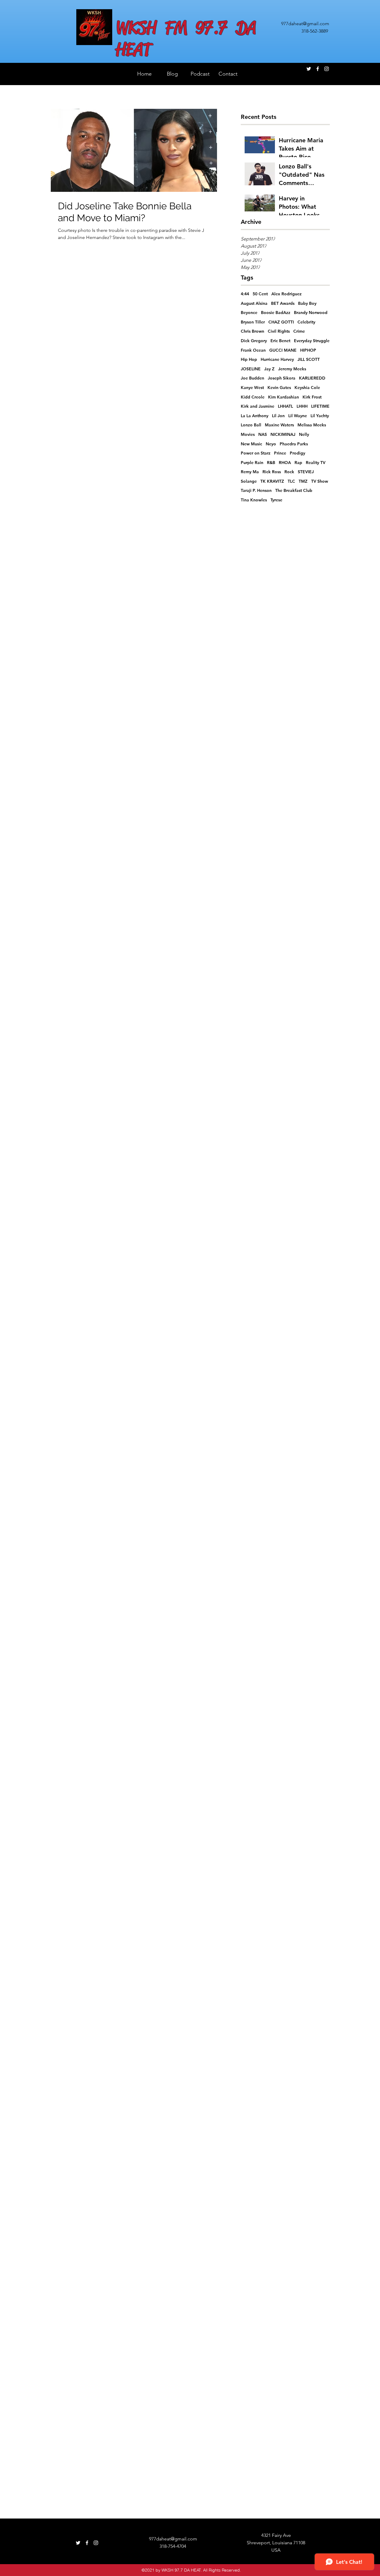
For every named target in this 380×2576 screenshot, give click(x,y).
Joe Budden (252, 378)
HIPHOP (308, 350)
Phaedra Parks (294, 444)
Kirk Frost (312, 397)
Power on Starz (256, 453)
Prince (280, 453)
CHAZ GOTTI (281, 322)
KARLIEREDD (312, 378)
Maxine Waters (279, 425)
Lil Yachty (320, 416)
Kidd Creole (253, 397)
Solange (249, 481)
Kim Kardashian (284, 397)
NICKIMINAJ (283, 434)
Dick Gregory (254, 341)
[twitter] (309, 69)
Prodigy (297, 453)
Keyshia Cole (307, 388)
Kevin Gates (279, 388)
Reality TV (316, 463)
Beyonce (249, 313)
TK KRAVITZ (272, 481)
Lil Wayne (298, 416)
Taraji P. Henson (256, 490)
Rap (298, 463)
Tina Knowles (254, 500)
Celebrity (306, 322)
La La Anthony (255, 416)
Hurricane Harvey (277, 359)
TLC (291, 481)
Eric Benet (280, 341)
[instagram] (327, 69)
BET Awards (283, 303)
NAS (263, 434)
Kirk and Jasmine (258, 406)
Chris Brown (252, 331)
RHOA (285, 463)
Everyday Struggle (312, 341)
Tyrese (276, 500)
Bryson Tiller (253, 322)
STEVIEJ (306, 472)
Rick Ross (272, 472)
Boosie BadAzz (276, 313)
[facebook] (318, 69)
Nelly (304, 434)
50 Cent (260, 294)
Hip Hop (249, 359)
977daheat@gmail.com (305, 24)
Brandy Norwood (311, 313)
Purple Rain (252, 463)
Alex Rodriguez (286, 294)
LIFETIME (320, 406)
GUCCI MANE (283, 350)
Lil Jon (278, 416)
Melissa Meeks (312, 425)
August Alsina (254, 303)
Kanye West (252, 388)
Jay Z (269, 369)
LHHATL (285, 406)
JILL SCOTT (309, 359)
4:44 (245, 294)
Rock (289, 472)
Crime (299, 331)
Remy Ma (250, 472)
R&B (271, 463)
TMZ (303, 481)
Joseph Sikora (282, 378)
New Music (251, 444)
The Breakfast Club (294, 490)
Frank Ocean (253, 350)
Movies (248, 434)
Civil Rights (279, 331)
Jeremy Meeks (292, 369)
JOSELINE (251, 369)
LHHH (302, 406)
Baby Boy (307, 303)
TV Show (320, 481)
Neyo (271, 444)
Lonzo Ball (251, 425)
